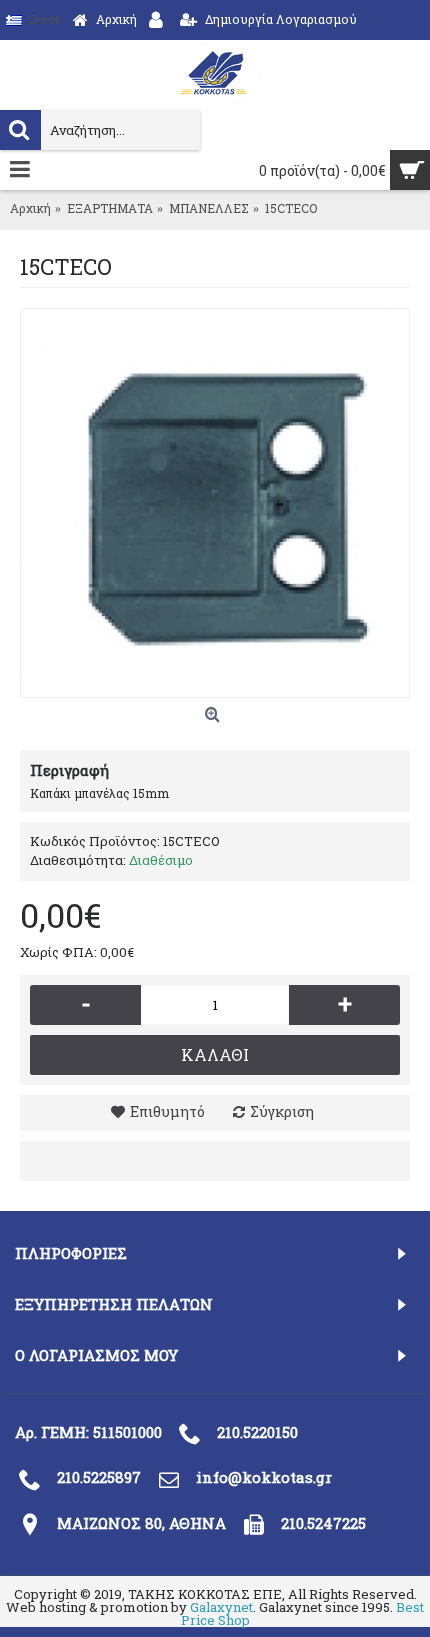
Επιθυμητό (167, 1111)
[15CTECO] (215, 503)
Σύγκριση (282, 1111)
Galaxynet (221, 1607)
